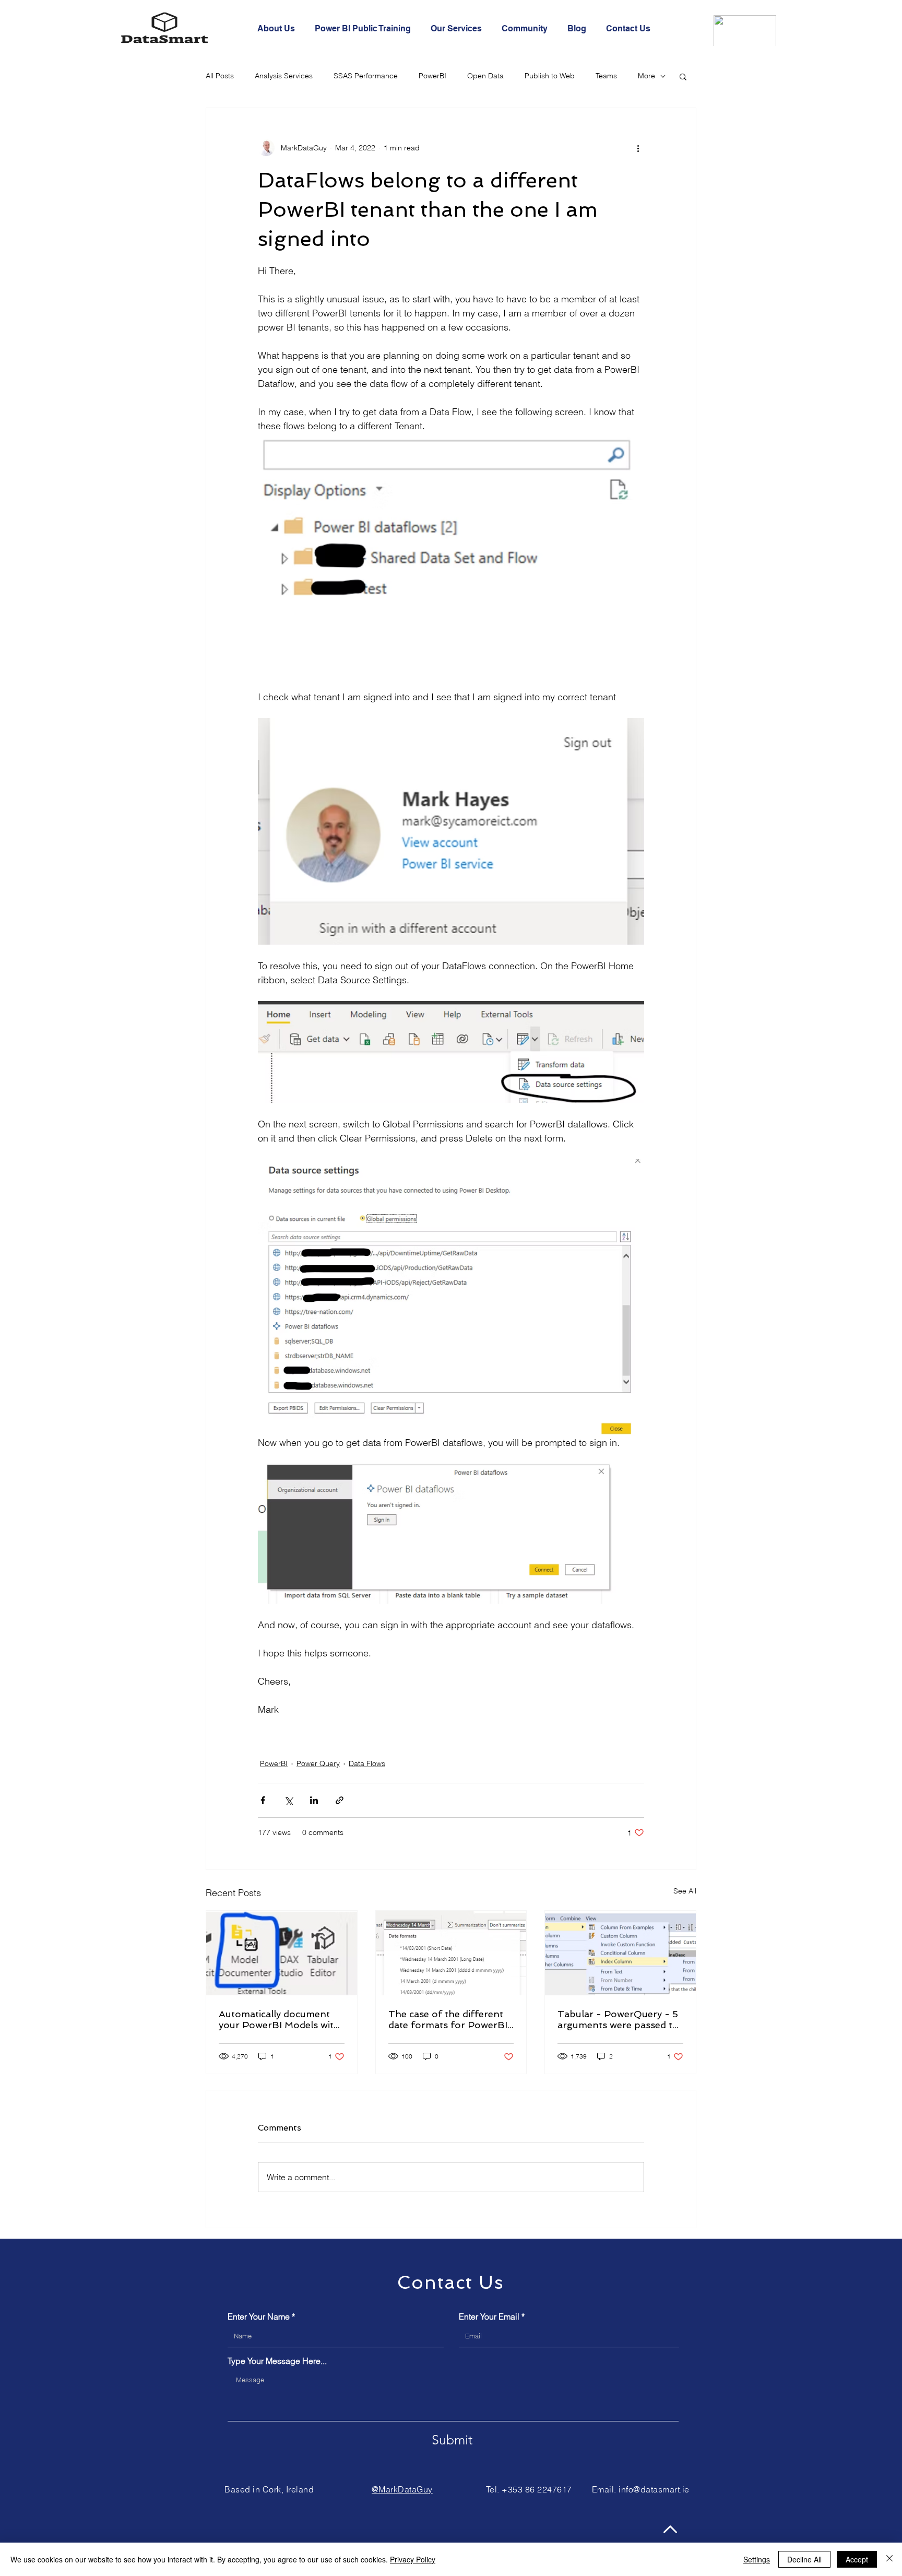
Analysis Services (284, 76)
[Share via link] (340, 1800)
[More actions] (638, 148)
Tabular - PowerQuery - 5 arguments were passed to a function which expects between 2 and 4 (618, 2019)
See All (685, 1891)
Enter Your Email (489, 2316)
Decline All (804, 2559)
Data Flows (367, 1763)
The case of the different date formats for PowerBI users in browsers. (448, 2019)
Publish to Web (550, 76)
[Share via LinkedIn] (314, 1800)
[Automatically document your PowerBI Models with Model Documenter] (282, 1953)
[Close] (889, 2559)
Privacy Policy (413, 2559)
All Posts (220, 76)
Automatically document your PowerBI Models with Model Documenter (279, 2019)
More (646, 76)
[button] (683, 76)
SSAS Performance (366, 76)
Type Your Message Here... (277, 2361)
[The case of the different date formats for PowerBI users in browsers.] (451, 1953)
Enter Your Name (259, 2316)
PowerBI (432, 76)
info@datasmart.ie (654, 2489)
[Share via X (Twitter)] (288, 1800)
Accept (857, 2559)
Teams (606, 76)
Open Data (485, 76)
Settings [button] (757, 2559)
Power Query (318, 1763)
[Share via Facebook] (263, 1800)
